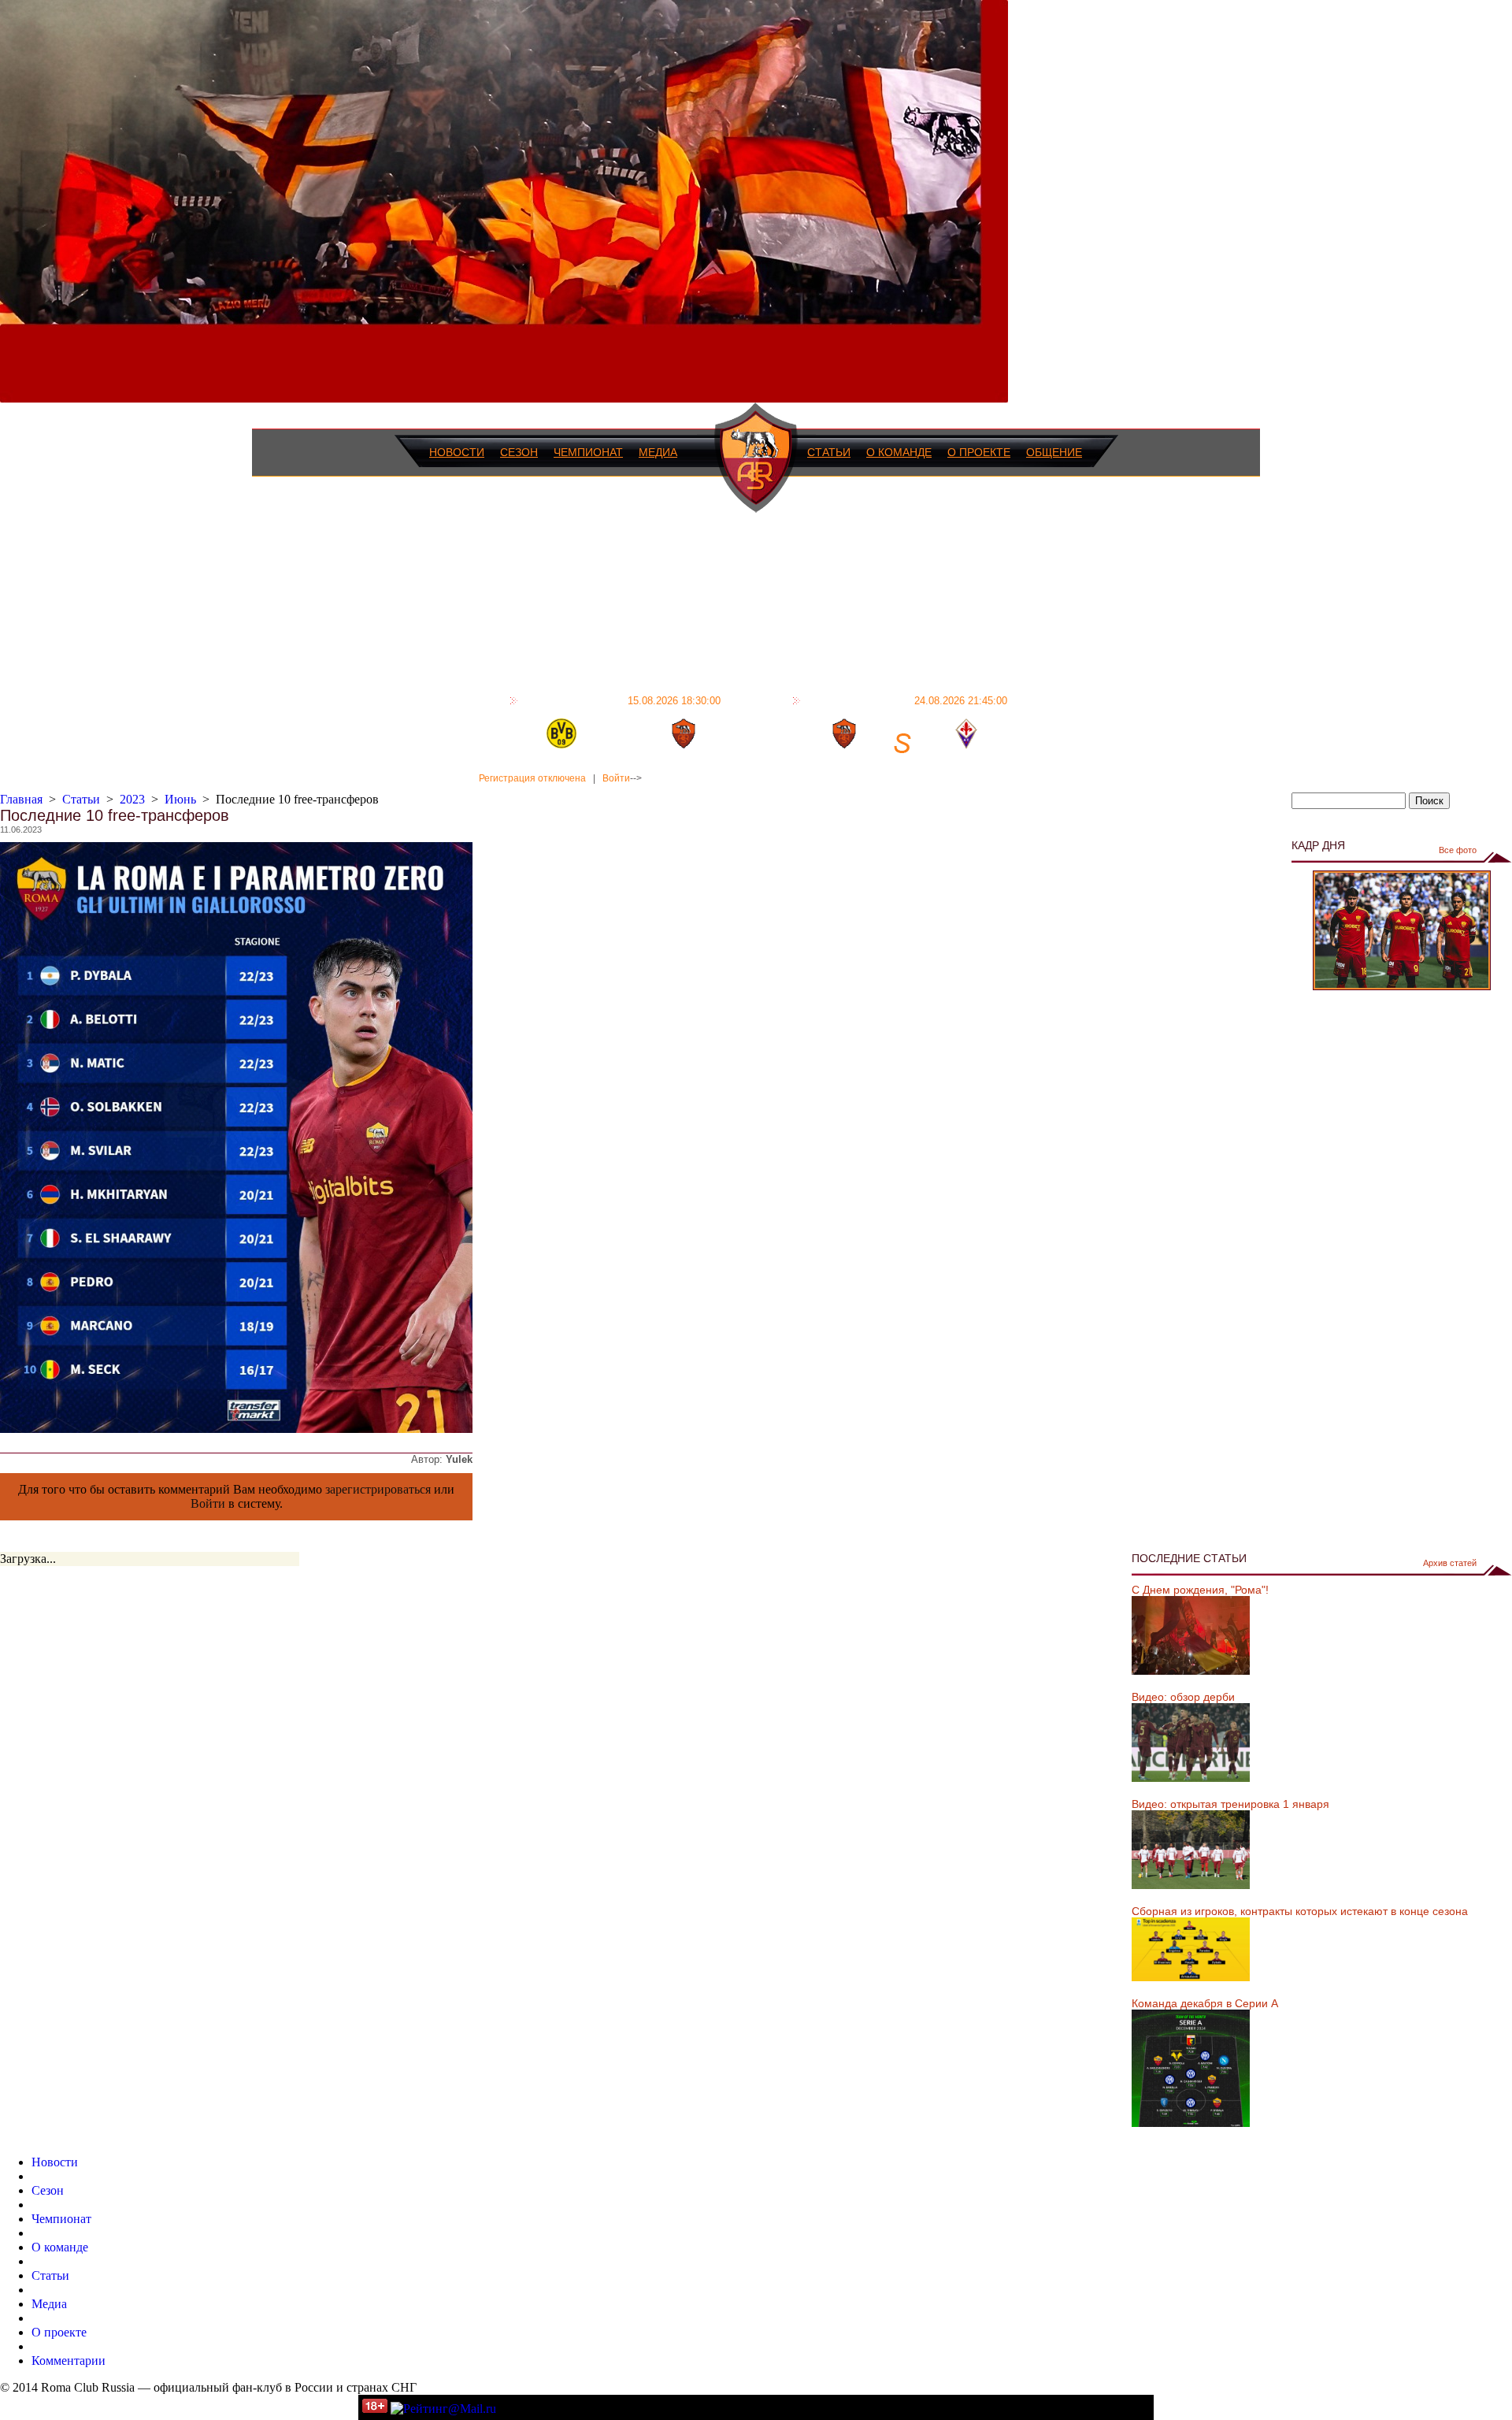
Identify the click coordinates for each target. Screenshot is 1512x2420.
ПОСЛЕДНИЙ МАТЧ (621, 700)
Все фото (1458, 850)
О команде (899, 452)
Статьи (829, 452)
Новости (457, 452)
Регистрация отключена (532, 778)
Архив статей (1450, 1563)
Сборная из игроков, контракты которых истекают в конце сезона (1300, 1911)
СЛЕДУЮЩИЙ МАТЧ (906, 700)
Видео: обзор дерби (1183, 1697)
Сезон (519, 452)
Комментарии (69, 2361)
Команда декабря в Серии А (1205, 2003)
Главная (21, 799)
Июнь (180, 799)
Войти (616, 778)
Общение (1054, 452)
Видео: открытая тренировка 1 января (1230, 1804)
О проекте (979, 452)
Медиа (658, 452)
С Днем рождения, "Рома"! (1200, 1590)
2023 (132, 799)
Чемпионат (588, 452)
